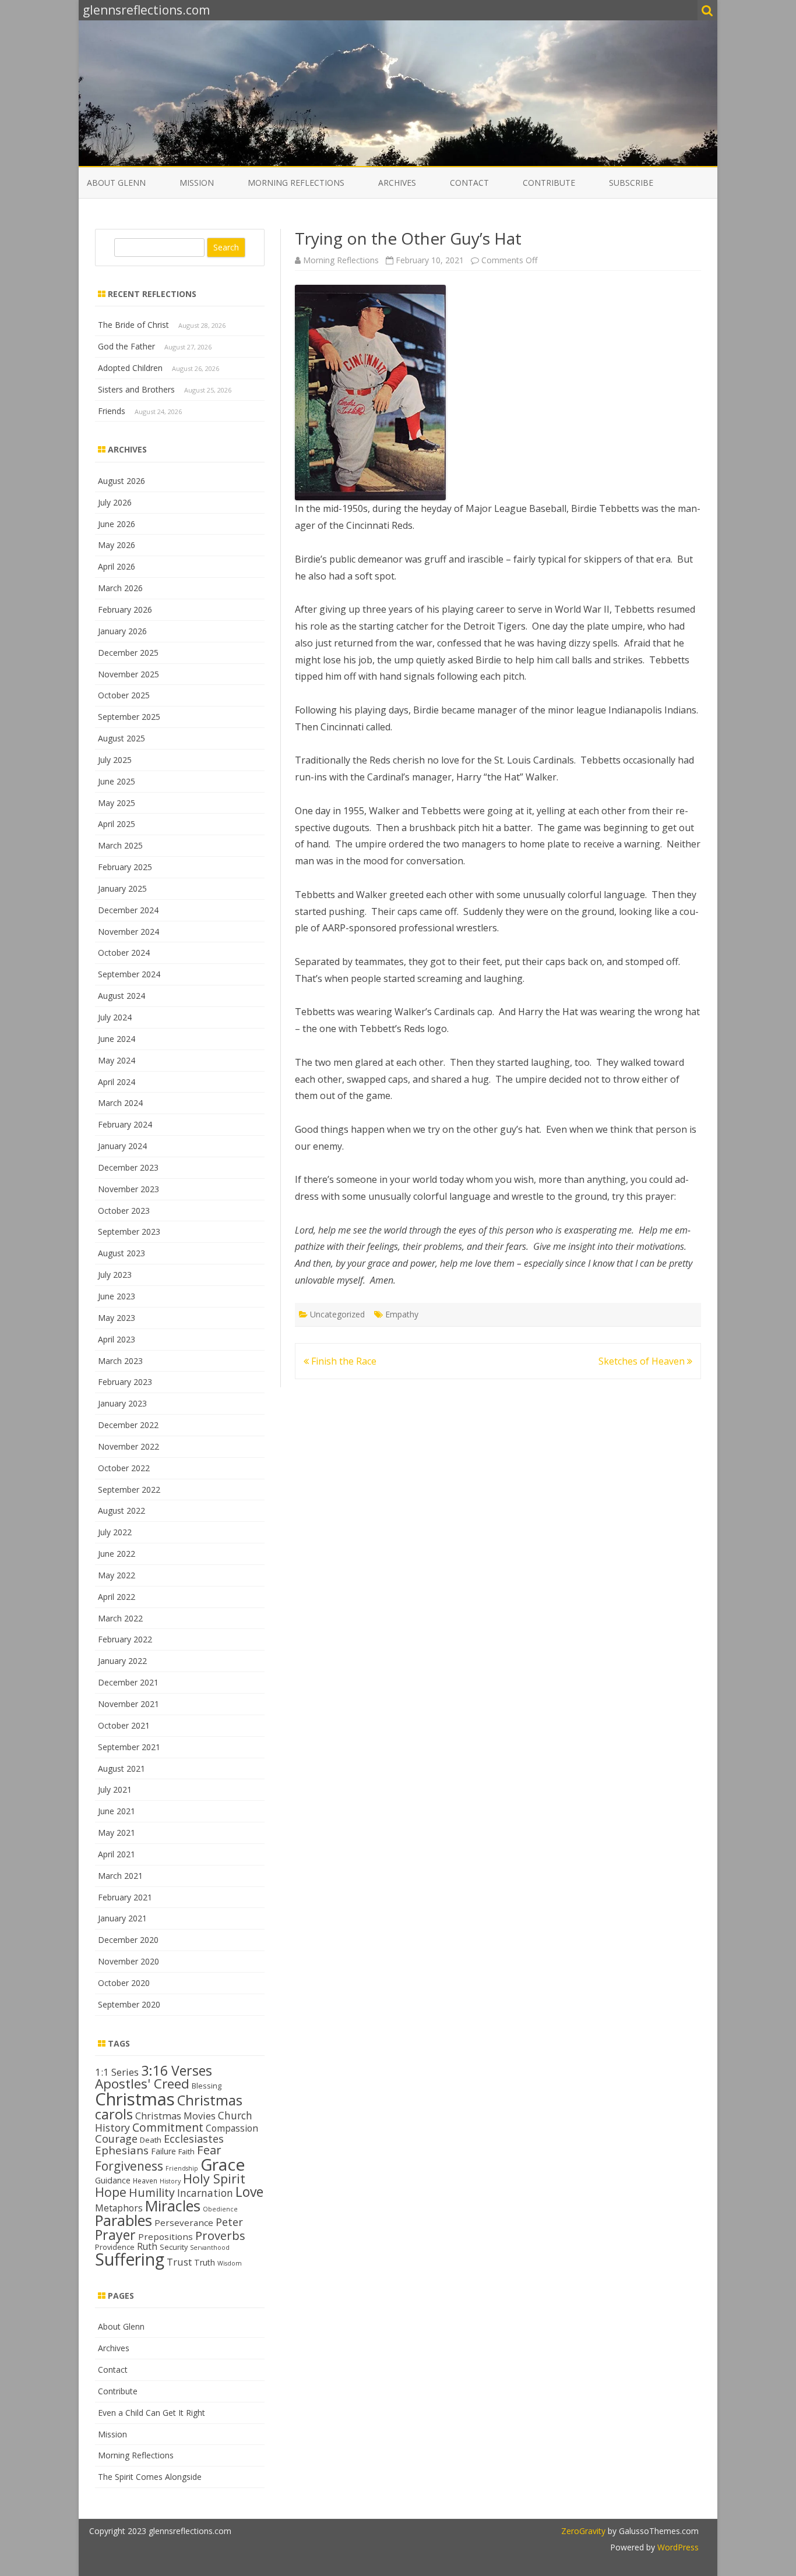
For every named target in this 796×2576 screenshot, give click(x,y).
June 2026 (117, 524)
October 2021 (124, 1725)
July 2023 (115, 1275)
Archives (397, 183)
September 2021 (129, 1747)
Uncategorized (337, 1314)
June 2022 (117, 1554)
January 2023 (122, 1403)
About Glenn (116, 183)
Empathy (402, 1314)
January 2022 (122, 1661)
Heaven (145, 2181)
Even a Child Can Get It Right (152, 2413)
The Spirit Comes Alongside (150, 2477)
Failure (163, 2151)
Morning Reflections (296, 183)
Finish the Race (343, 1361)
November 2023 (128, 1189)
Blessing (207, 2086)
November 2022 (128, 1446)
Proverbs (220, 2235)
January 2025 (122, 888)
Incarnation (205, 2193)
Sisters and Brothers (136, 389)
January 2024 (122, 1146)
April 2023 (117, 1339)
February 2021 (125, 1897)
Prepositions (165, 2236)
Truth (205, 2262)
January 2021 (122, 1918)
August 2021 (121, 1768)
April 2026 (117, 566)
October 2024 (124, 953)
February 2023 (125, 1382)
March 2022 (120, 1618)
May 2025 (117, 803)
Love (249, 2192)
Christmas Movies (175, 2116)
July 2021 (115, 1789)
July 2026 (115, 502)
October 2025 (124, 695)
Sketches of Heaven (643, 1361)
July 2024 (115, 1017)
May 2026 (117, 545)
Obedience (220, 2209)
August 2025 (121, 738)
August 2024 (121, 996)
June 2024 (117, 1039)
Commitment (168, 2127)
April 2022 (117, 1597)
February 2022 (125, 1639)
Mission (197, 183)
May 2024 (117, 1060)
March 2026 (120, 588)
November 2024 (128, 932)
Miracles (173, 2206)
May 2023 (117, 1318)
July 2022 (115, 1532)
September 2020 (129, 2004)
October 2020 (124, 1983)
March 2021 (120, 1876)
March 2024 (120, 1103)
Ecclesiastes (194, 2139)
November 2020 (128, 1961)
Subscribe (631, 183)
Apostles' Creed (142, 2084)
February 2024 (125, 1124)
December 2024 (128, 910)
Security (174, 2247)
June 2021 (117, 1811)
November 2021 (128, 1704)
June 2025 (117, 781)
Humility (152, 2192)
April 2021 (117, 1854)
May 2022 (117, 1575)
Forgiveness (129, 2166)
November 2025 (128, 674)
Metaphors (119, 2208)
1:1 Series (117, 2072)
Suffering (130, 2259)
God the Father (126, 346)
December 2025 (128, 653)
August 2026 (121, 481)
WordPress (677, 2547)
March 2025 (120, 845)
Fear (209, 2150)
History (170, 2181)
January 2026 (122, 631)
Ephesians (122, 2150)
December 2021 (128, 1682)
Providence (115, 2247)
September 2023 (129, 1232)
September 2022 (129, 1490)
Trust (179, 2262)
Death (151, 2140)
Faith (186, 2151)
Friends (112, 411)
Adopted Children (130, 368)
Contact (469, 183)
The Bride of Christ (133, 325)
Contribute (549, 183)
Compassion (232, 2128)
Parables (124, 2220)
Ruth (147, 2246)
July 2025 (115, 760)
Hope (111, 2192)
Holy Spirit (214, 2179)
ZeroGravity (583, 2531)
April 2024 (117, 1082)
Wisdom (230, 2263)
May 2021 (117, 1833)
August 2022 (121, 1510)
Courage (116, 2139)
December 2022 (128, 1425)
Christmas (135, 2099)
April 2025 (117, 824)
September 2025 (129, 717)
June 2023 (117, 1296)
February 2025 (125, 867)
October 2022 (124, 1468)
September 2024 (129, 974)
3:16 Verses (177, 2070)
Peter (229, 2222)
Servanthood (210, 2248)
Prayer (115, 2235)
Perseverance (184, 2222)
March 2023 (120, 1361)
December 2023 (128, 1167)
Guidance (113, 2180)
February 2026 (125, 609)
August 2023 (121, 1253)
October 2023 (124, 1211)
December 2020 (128, 1940)
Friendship (182, 2168)
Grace (223, 2164)
